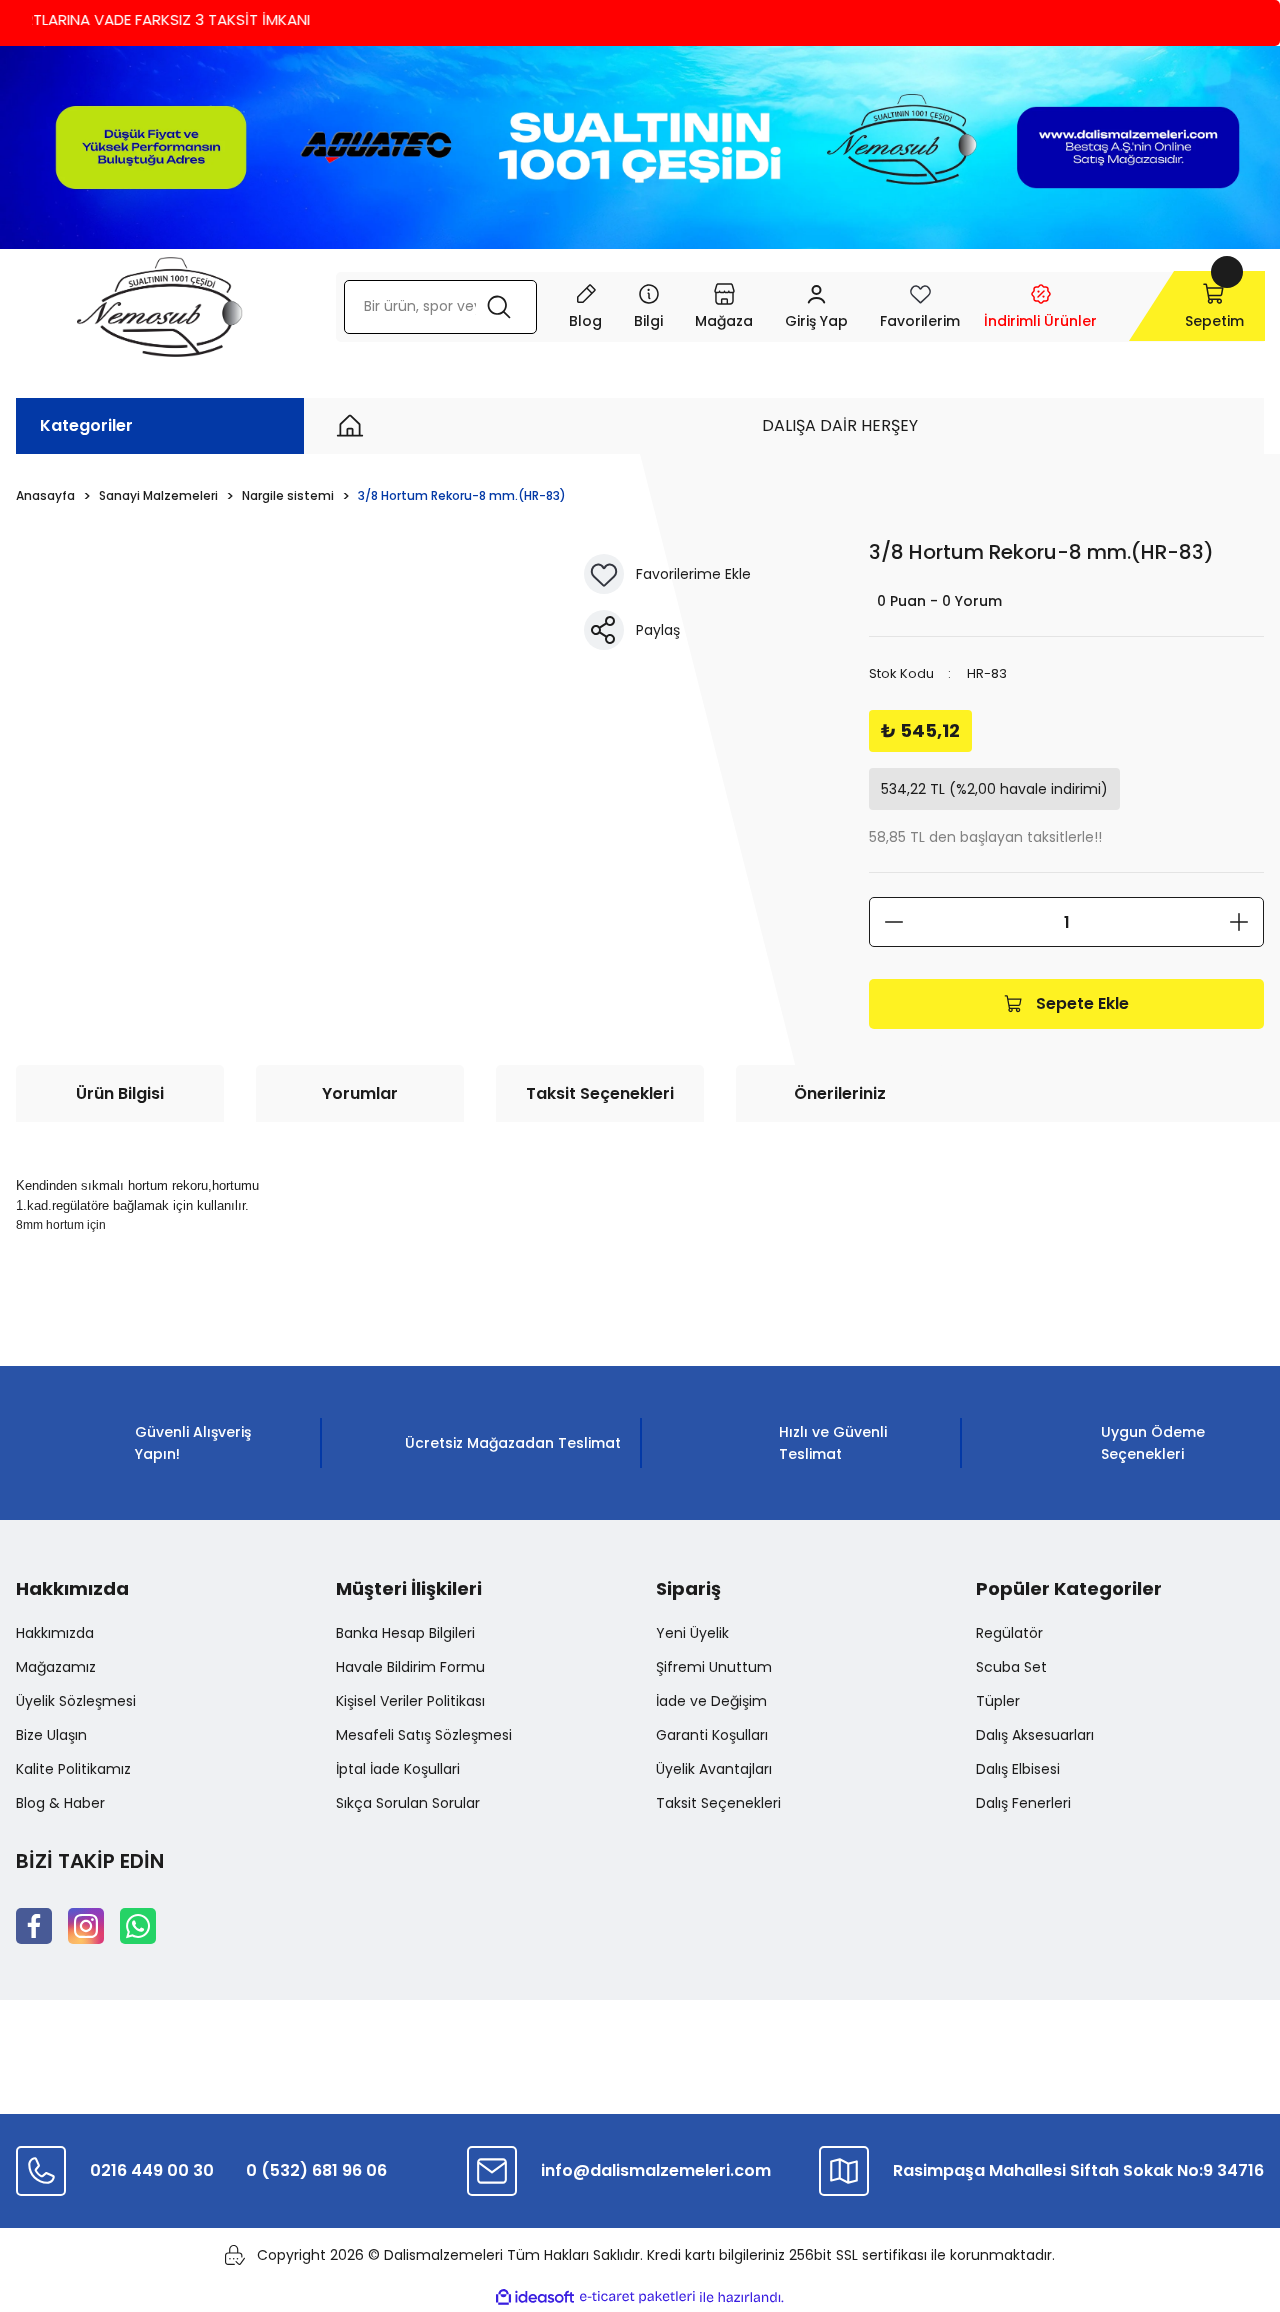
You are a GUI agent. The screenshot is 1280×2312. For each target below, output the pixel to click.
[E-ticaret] (637, 2297)
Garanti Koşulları (712, 1735)
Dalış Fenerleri (1023, 1803)
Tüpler (998, 1701)
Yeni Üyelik (692, 1633)
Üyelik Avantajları (714, 1769)
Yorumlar (360, 1093)
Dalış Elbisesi (1018, 1769)
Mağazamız (56, 1667)
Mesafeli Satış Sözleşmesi (424, 1735)
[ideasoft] (535, 2297)
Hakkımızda (55, 1633)
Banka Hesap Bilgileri (405, 1633)
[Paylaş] (604, 630)
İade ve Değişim (711, 1701)
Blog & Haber (60, 1803)
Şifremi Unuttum (714, 1667)
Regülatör (1009, 1633)
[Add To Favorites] (604, 574)
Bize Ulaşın (51, 1735)
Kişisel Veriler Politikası (410, 1701)
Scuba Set (1011, 1667)
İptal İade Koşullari (398, 1769)
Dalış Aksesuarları (1035, 1735)
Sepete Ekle (1082, 1003)
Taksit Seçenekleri (600, 1093)
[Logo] (159, 307)
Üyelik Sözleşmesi (76, 1701)
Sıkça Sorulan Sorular (408, 1803)
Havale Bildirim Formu (410, 1667)
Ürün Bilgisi (120, 1093)
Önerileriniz (840, 1093)
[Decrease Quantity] (894, 922)
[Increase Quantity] (1239, 922)
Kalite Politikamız (73, 1769)
